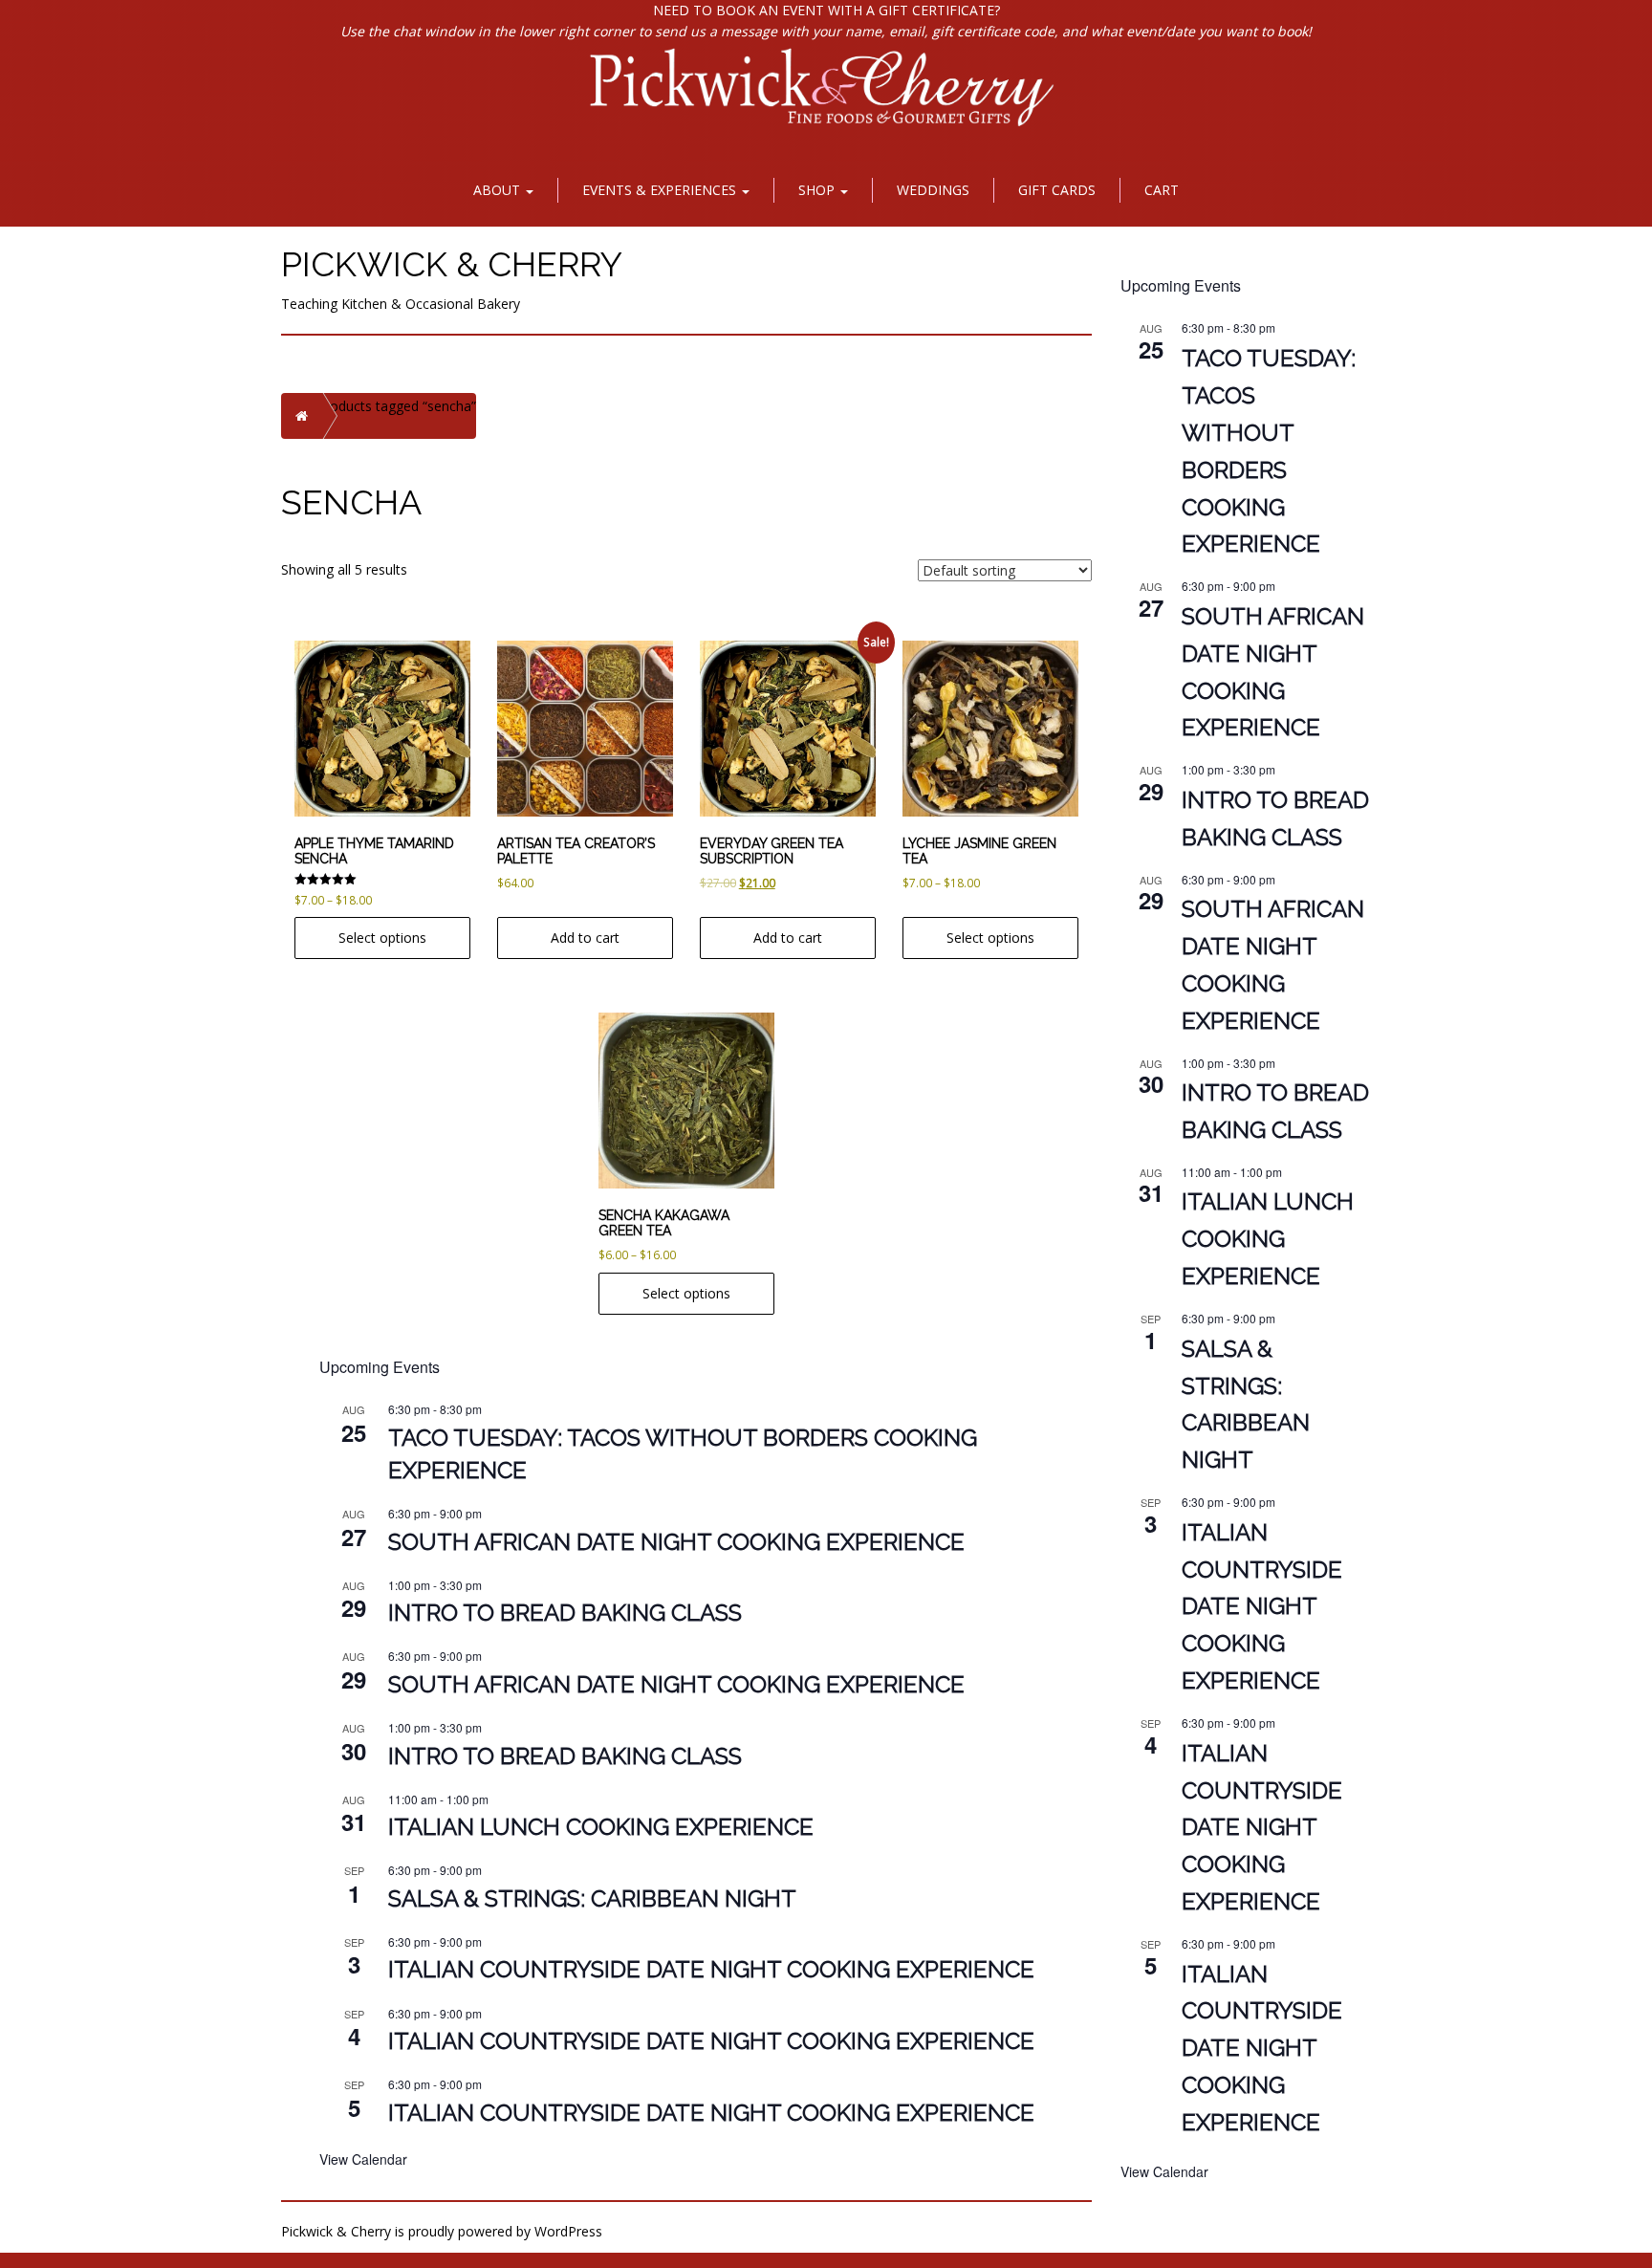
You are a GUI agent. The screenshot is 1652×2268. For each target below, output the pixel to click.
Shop (818, 190)
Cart (1162, 190)
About (499, 190)
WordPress (568, 2231)
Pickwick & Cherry (452, 264)
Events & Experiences (661, 190)
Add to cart (585, 938)
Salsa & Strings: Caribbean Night (592, 1898)
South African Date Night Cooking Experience (676, 1542)
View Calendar (363, 2159)
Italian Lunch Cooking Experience (601, 1827)
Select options (382, 938)
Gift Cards (1057, 190)
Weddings (933, 190)
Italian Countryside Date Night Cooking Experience (711, 1969)
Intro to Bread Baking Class (565, 1613)
